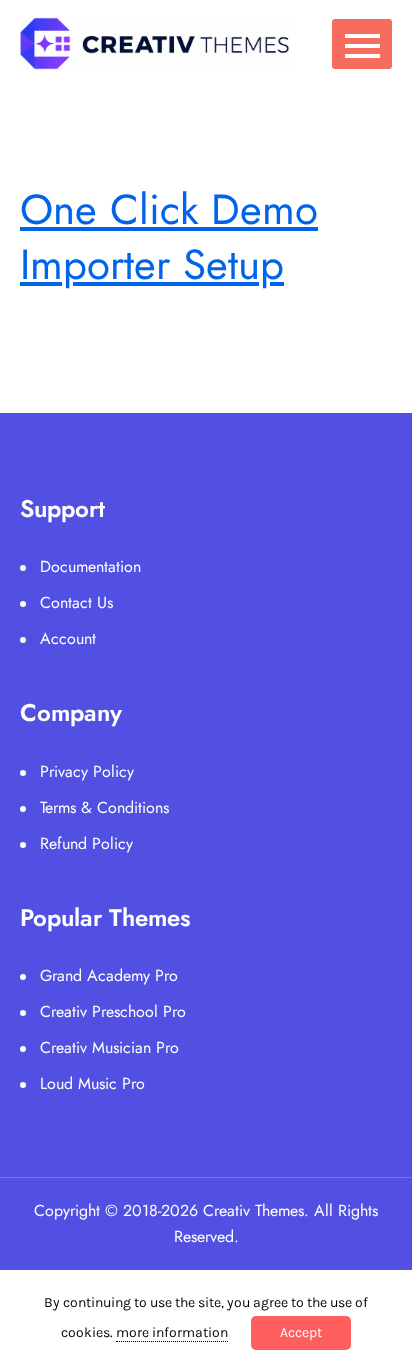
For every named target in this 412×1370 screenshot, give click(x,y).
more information (172, 1332)
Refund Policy (86, 843)
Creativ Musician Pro (109, 1047)
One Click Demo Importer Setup (169, 237)
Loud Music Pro (92, 1083)
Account (68, 638)
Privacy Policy (87, 771)
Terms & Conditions (104, 807)
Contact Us (76, 602)
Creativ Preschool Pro (113, 1011)
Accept (301, 1332)
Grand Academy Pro (109, 975)
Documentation (90, 566)
